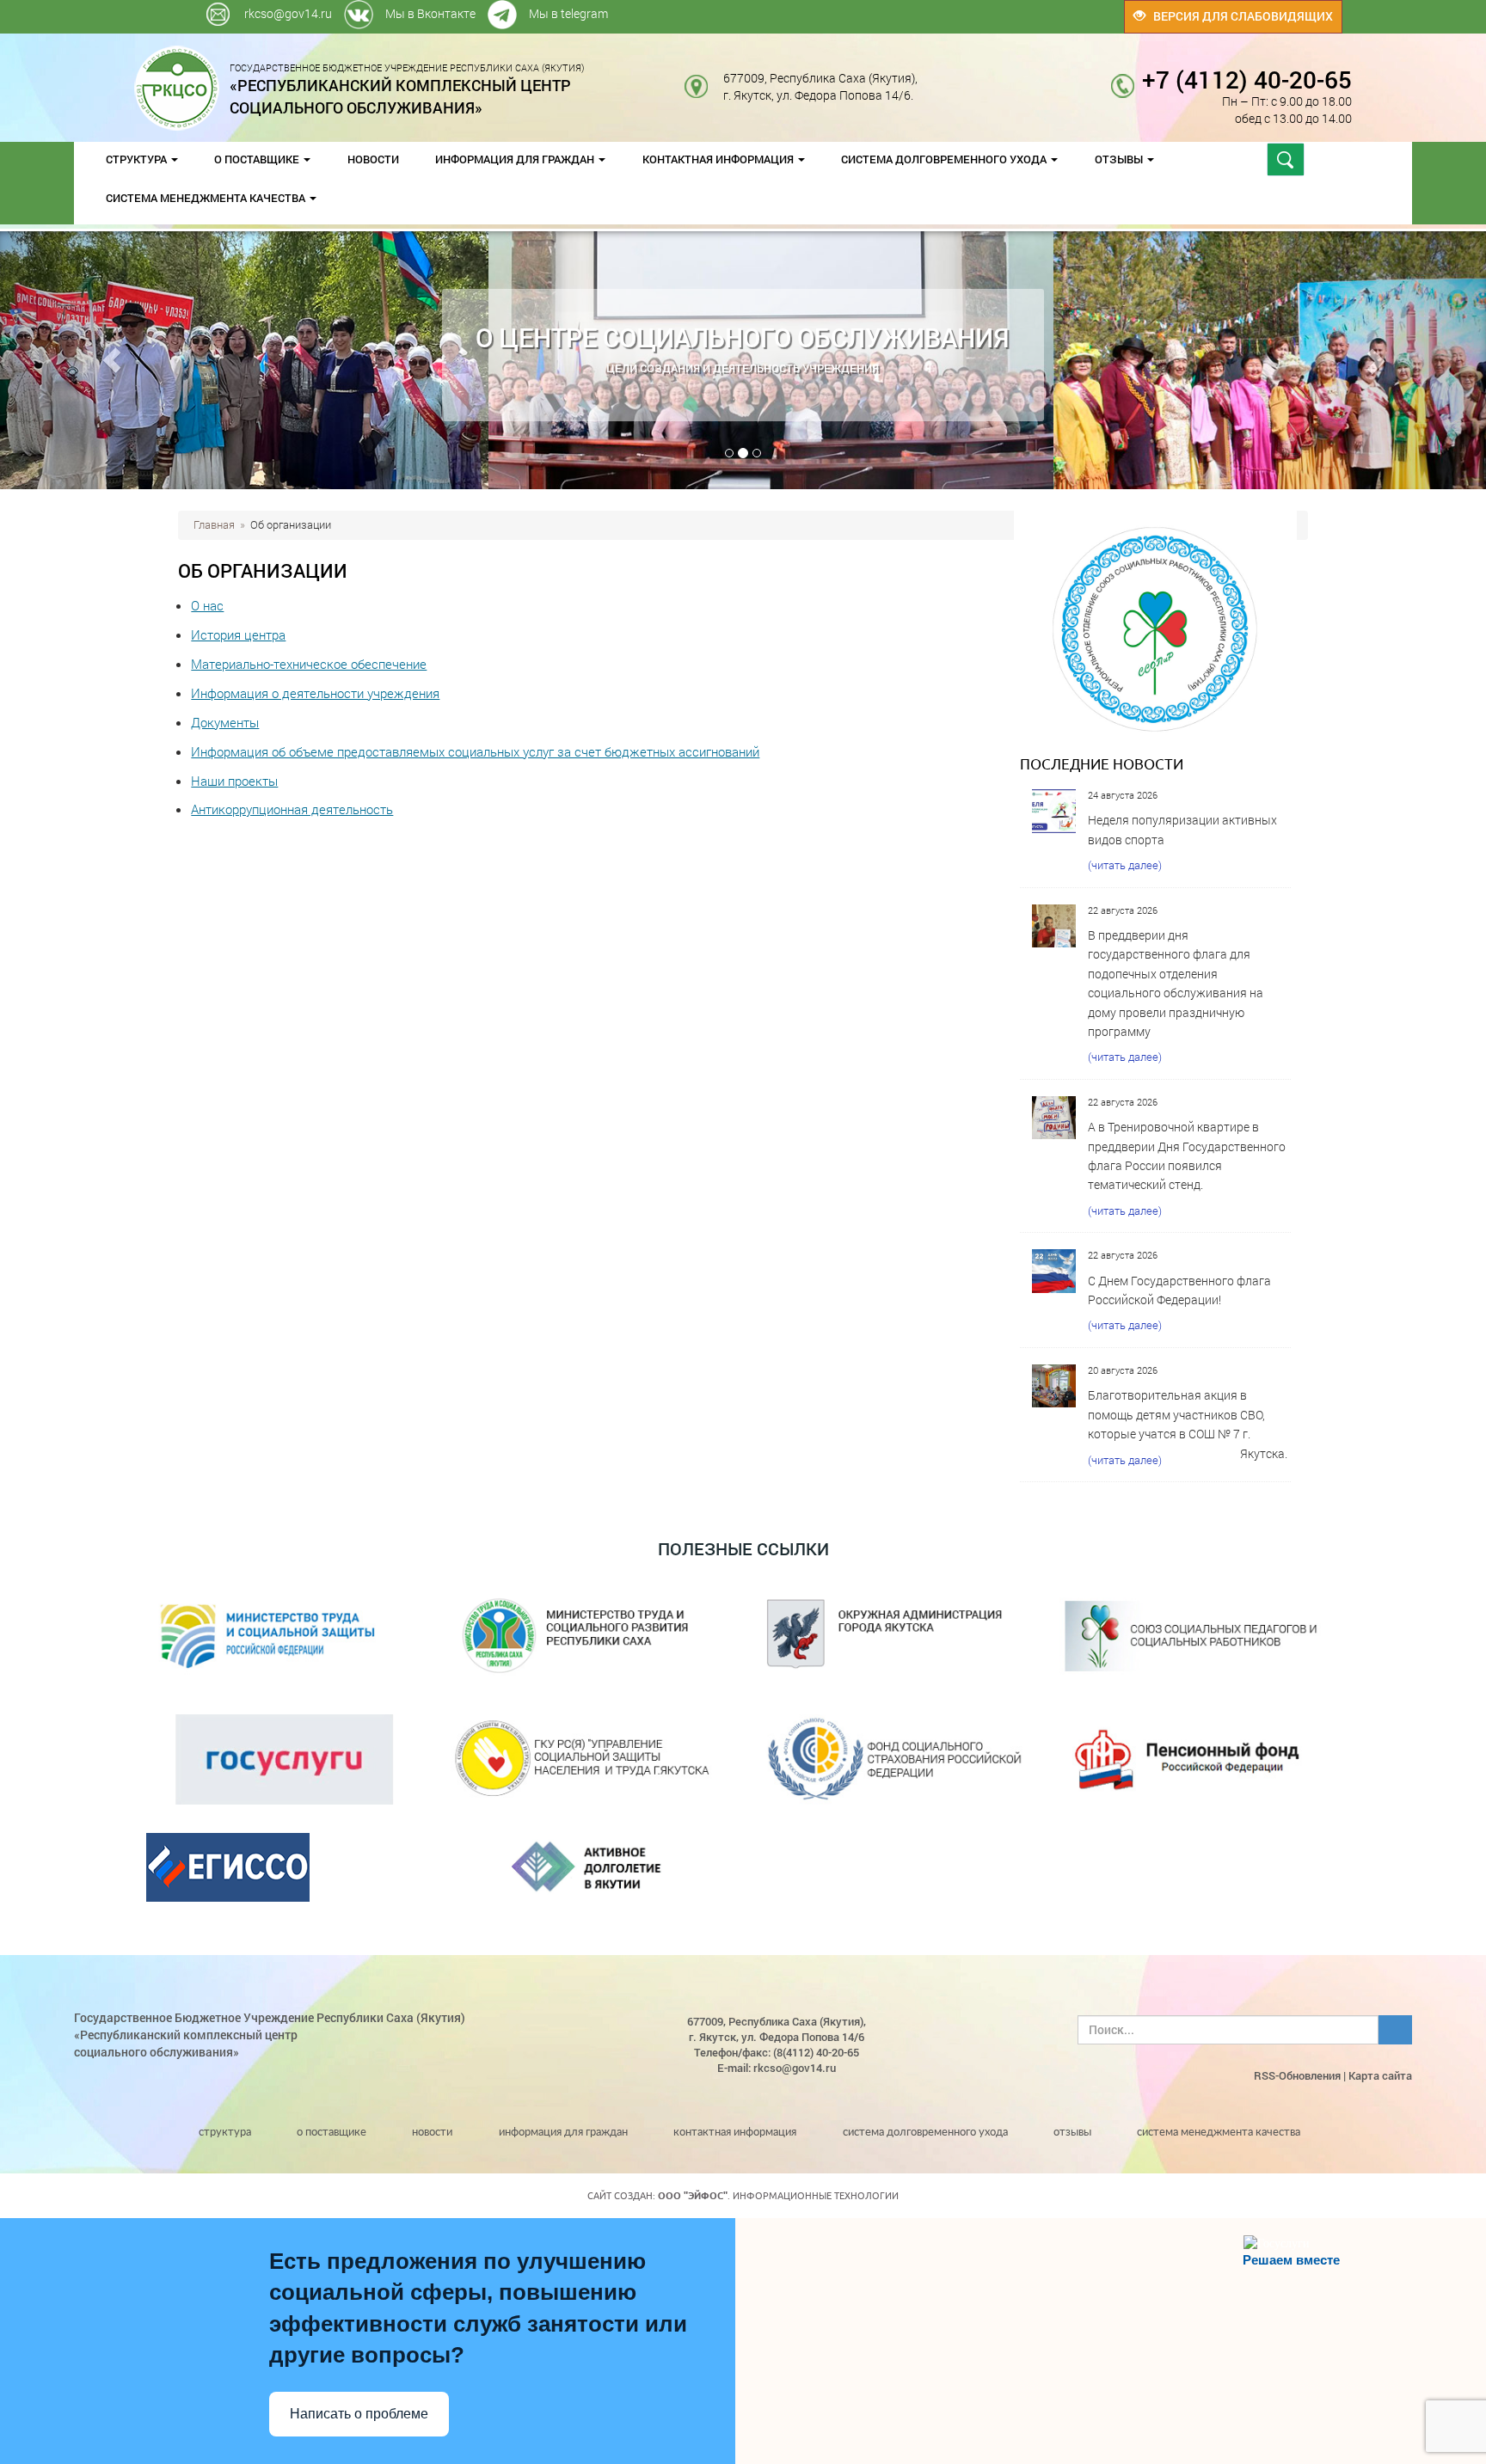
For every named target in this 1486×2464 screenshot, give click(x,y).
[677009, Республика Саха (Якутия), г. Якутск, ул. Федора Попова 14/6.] (931, 78)
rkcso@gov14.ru (288, 13)
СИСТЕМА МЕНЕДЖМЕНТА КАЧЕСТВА (207, 198)
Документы (225, 722)
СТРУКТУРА (138, 159)
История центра (238, 634)
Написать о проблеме (359, 2414)
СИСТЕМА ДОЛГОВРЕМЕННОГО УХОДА (945, 159)
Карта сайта (1380, 2075)
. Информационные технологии (778, 2196)
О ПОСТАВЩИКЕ (258, 159)
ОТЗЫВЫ (1120, 159)
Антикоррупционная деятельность (292, 809)
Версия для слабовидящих (1239, 16)
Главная (214, 524)
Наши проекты (234, 781)
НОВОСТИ (373, 159)
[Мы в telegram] (982, 8)
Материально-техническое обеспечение (309, 664)
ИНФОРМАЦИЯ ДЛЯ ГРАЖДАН (516, 159)
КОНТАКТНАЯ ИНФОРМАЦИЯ (719, 159)
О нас (207, 605)
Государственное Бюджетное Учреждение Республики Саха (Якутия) (407, 89)
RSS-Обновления (1297, 2075)
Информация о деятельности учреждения (315, 693)
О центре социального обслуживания (743, 337)
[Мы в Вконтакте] (978, 8)
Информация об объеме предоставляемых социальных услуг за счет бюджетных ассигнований (475, 751)
